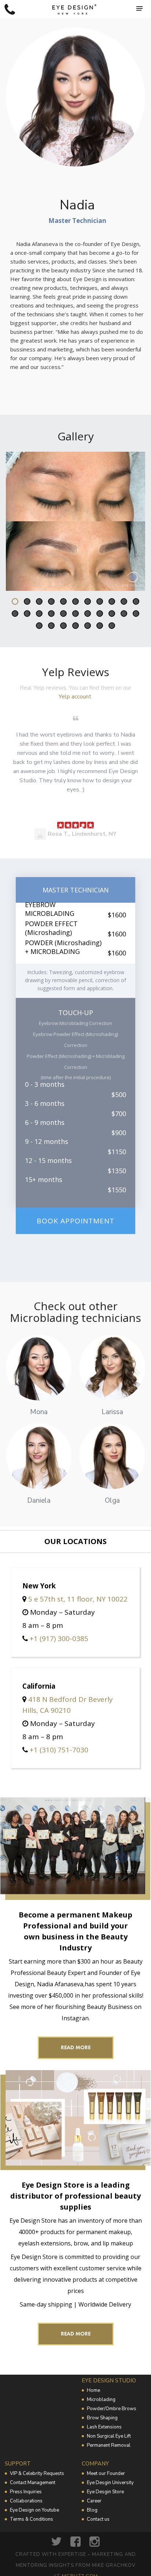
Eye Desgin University (110, 2483)
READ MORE (76, 2047)
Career (94, 2501)
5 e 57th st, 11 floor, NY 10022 (78, 1599)
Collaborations (26, 2501)
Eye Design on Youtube (34, 2510)
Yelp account (75, 697)
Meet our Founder (106, 2474)
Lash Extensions (104, 2427)
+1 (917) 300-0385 (59, 1639)
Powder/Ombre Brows (112, 2409)
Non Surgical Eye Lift (109, 2436)
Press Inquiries (26, 2492)
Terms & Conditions (32, 2519)
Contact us (98, 2519)
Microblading (101, 2400)
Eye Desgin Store (105, 2492)
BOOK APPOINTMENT (75, 1221)
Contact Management (33, 2483)
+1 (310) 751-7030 (59, 1750)
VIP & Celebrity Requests (37, 2474)
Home (93, 2390)
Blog (92, 2510)
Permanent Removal (109, 2445)
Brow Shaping (102, 2418)
